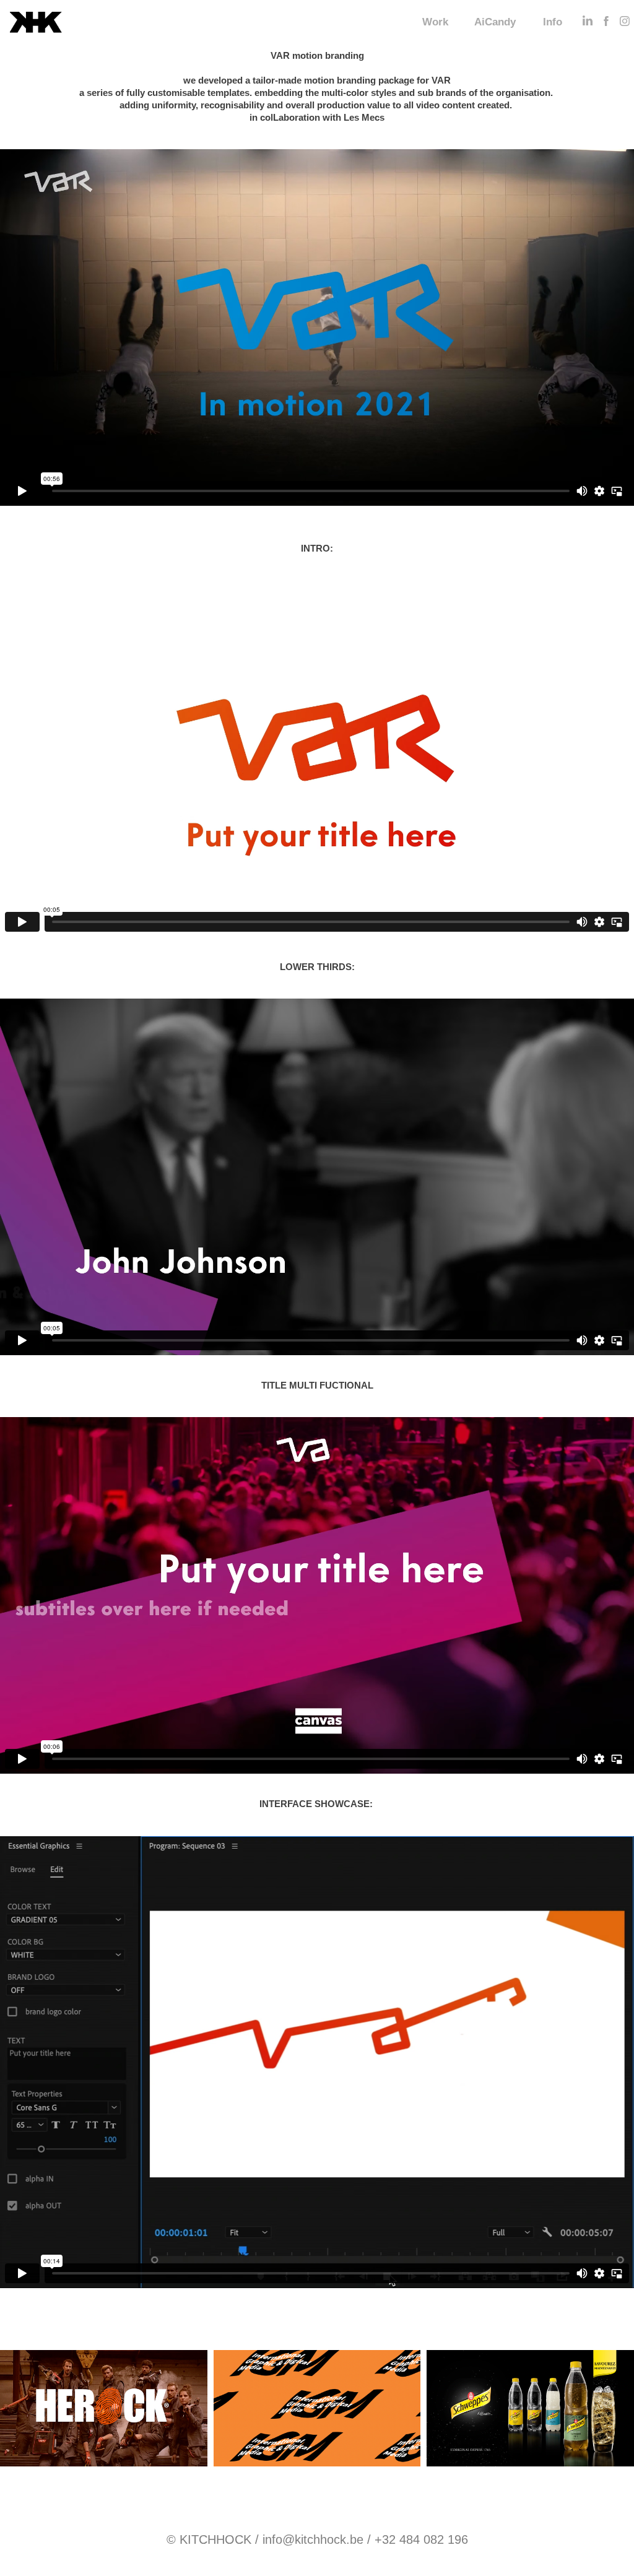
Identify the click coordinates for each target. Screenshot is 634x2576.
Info (553, 22)
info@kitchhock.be (313, 2539)
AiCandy (495, 22)
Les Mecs (364, 117)
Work (435, 22)
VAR (441, 80)
